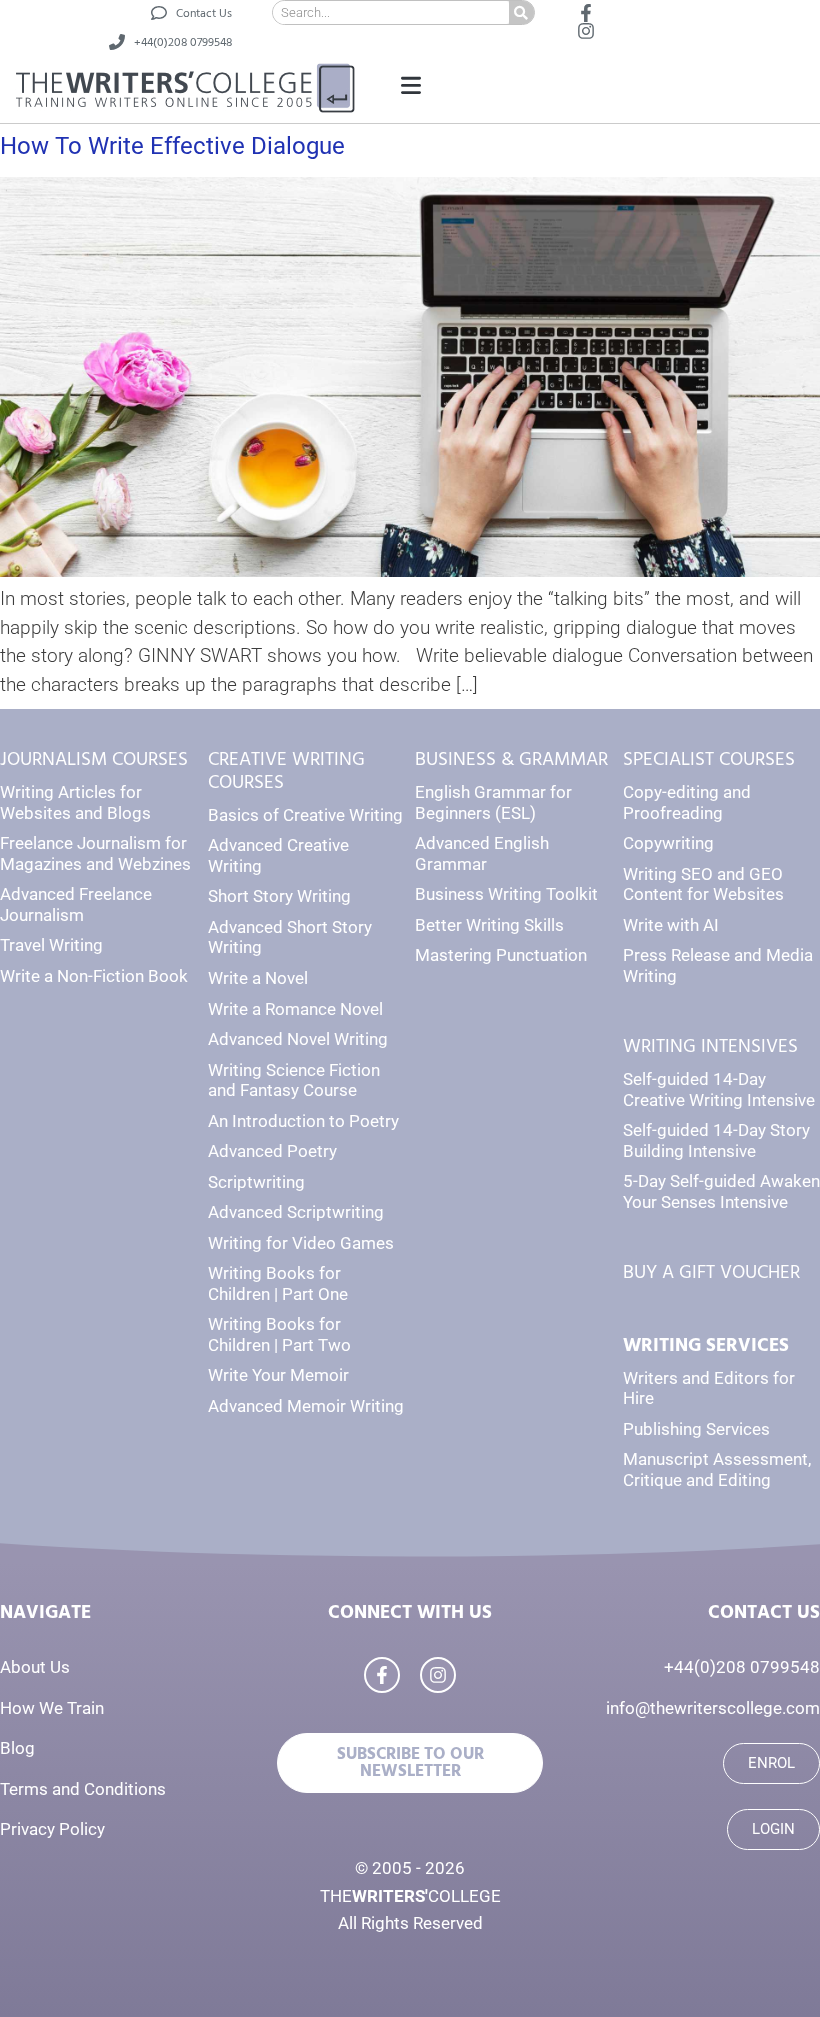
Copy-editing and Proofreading (687, 802)
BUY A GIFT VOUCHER (711, 1272)
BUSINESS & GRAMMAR (511, 759)
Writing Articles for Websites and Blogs (75, 802)
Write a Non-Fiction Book (94, 976)
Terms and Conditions (83, 1789)
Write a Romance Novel (295, 1009)
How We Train (52, 1708)
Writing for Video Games (301, 1243)
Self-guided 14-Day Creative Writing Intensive (719, 1089)
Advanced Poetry (272, 1151)
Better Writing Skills (489, 925)
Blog (17, 1748)
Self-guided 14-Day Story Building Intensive (716, 1140)
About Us (35, 1667)
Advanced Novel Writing (298, 1039)
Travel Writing (51, 945)
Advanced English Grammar (482, 853)
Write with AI (671, 925)
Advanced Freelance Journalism (76, 904)
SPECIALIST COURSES (709, 759)
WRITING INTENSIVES (710, 1046)
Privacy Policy (52, 1829)
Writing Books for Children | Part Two (279, 1334)
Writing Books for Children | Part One (278, 1283)
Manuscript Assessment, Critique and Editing (717, 1469)
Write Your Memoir (278, 1375)
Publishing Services (696, 1429)
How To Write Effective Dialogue (172, 146)
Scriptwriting (256, 1182)
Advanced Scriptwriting (296, 1212)
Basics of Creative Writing (305, 815)
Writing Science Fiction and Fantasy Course (294, 1080)
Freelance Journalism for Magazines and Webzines (95, 853)
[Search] (521, 12)
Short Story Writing (279, 896)
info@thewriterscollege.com (713, 1708)
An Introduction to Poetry (303, 1121)
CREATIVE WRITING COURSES (286, 771)
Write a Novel (258, 978)
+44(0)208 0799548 (742, 1667)
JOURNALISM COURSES (94, 759)
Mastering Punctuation (501, 955)
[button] (411, 87)
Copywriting (668, 843)
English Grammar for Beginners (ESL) (493, 802)
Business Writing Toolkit (506, 894)
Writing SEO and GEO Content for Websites (703, 884)
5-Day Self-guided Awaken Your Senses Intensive (721, 1191)
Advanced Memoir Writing (306, 1406)
